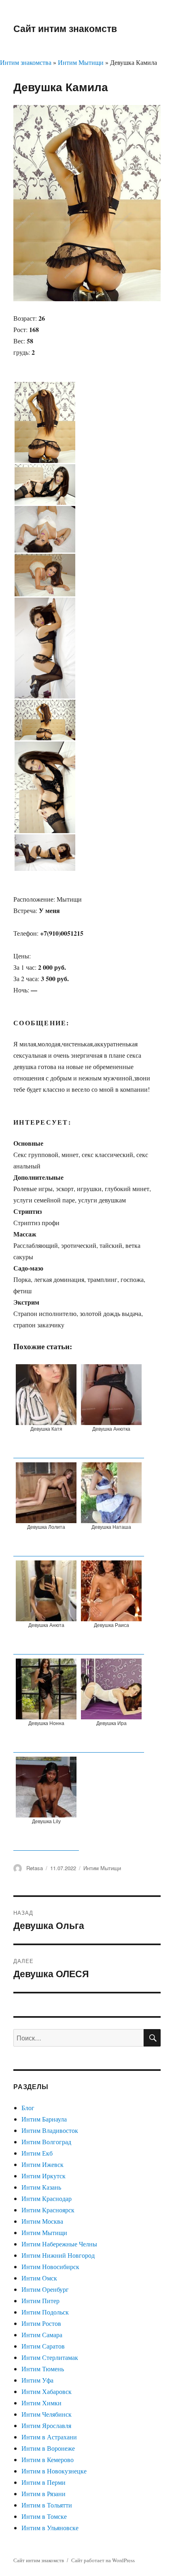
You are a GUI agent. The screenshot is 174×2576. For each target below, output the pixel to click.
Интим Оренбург (45, 2289)
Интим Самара (42, 2335)
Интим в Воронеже (48, 2448)
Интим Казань (41, 2187)
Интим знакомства (26, 62)
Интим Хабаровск (47, 2391)
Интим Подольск (45, 2312)
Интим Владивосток (50, 2130)
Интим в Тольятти (47, 2505)
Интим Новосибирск (50, 2266)
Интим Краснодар (47, 2198)
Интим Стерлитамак (50, 2357)
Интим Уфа (37, 2380)
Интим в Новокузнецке (54, 2471)
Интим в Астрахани (49, 2437)
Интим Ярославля (46, 2425)
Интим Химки (41, 2403)
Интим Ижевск (42, 2164)
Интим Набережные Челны (59, 2244)
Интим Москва (42, 2221)
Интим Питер (40, 2301)
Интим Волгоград (46, 2142)
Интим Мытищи (81, 62)
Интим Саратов (43, 2346)
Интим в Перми (43, 2482)
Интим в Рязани (43, 2493)
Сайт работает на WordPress (103, 2560)
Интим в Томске (44, 2516)
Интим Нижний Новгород (58, 2255)
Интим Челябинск (47, 2414)
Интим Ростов (41, 2323)
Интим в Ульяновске (50, 2528)
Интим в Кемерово (48, 2459)
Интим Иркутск (43, 2176)
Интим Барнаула (44, 2119)
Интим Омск (39, 2278)
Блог (28, 2108)
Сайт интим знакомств (65, 28)
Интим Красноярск (48, 2210)
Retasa (35, 1868)
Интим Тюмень (43, 2369)
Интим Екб (37, 2153)
